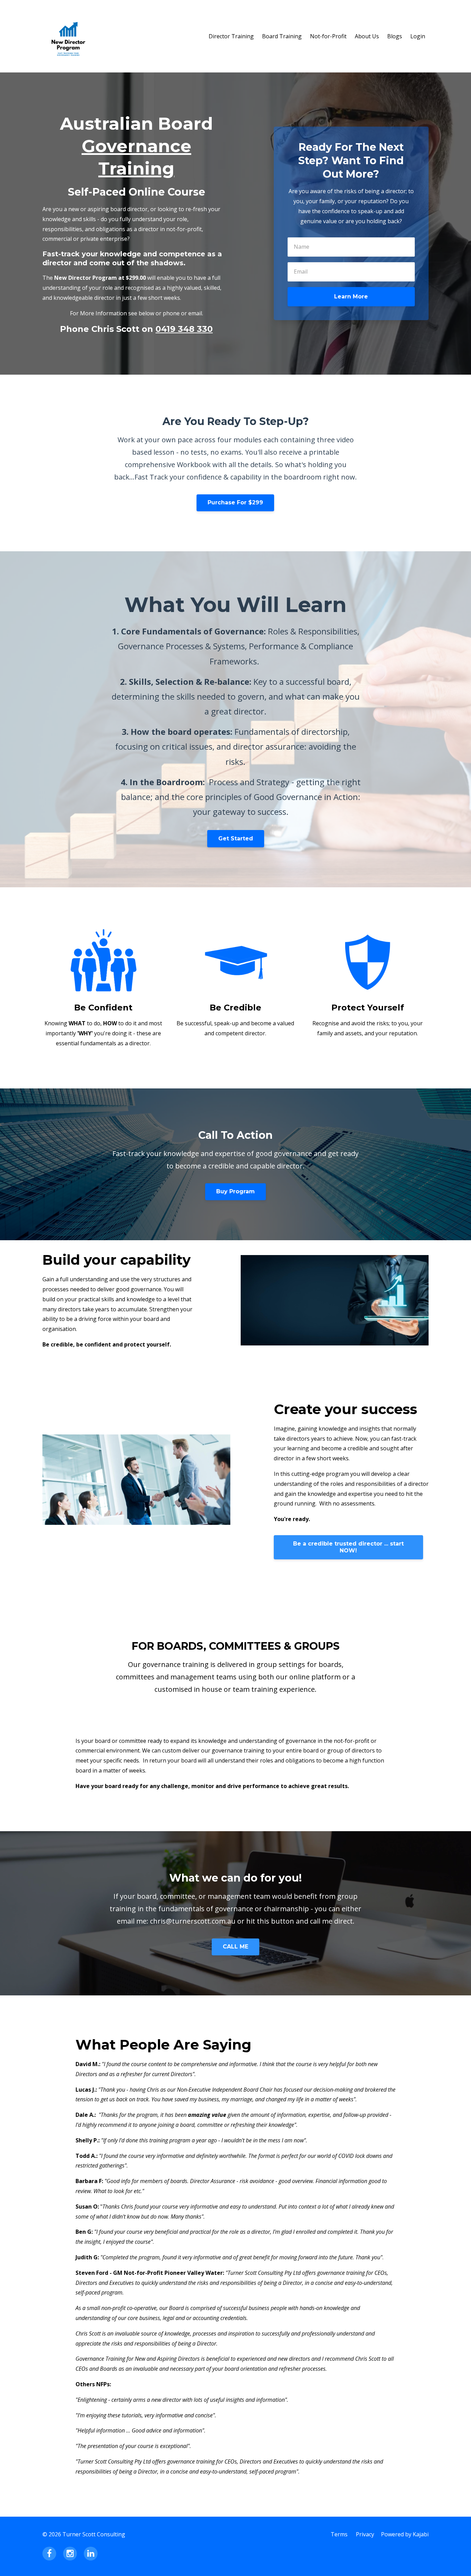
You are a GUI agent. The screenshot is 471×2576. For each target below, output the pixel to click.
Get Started (236, 838)
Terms (339, 2534)
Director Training (231, 36)
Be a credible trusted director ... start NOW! (348, 1547)
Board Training (282, 36)
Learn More (351, 297)
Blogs (395, 36)
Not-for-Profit (328, 36)
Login (418, 36)
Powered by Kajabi (405, 2534)
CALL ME (235, 1947)
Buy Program (235, 1191)
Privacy (365, 2534)
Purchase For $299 (235, 502)
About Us (367, 36)
